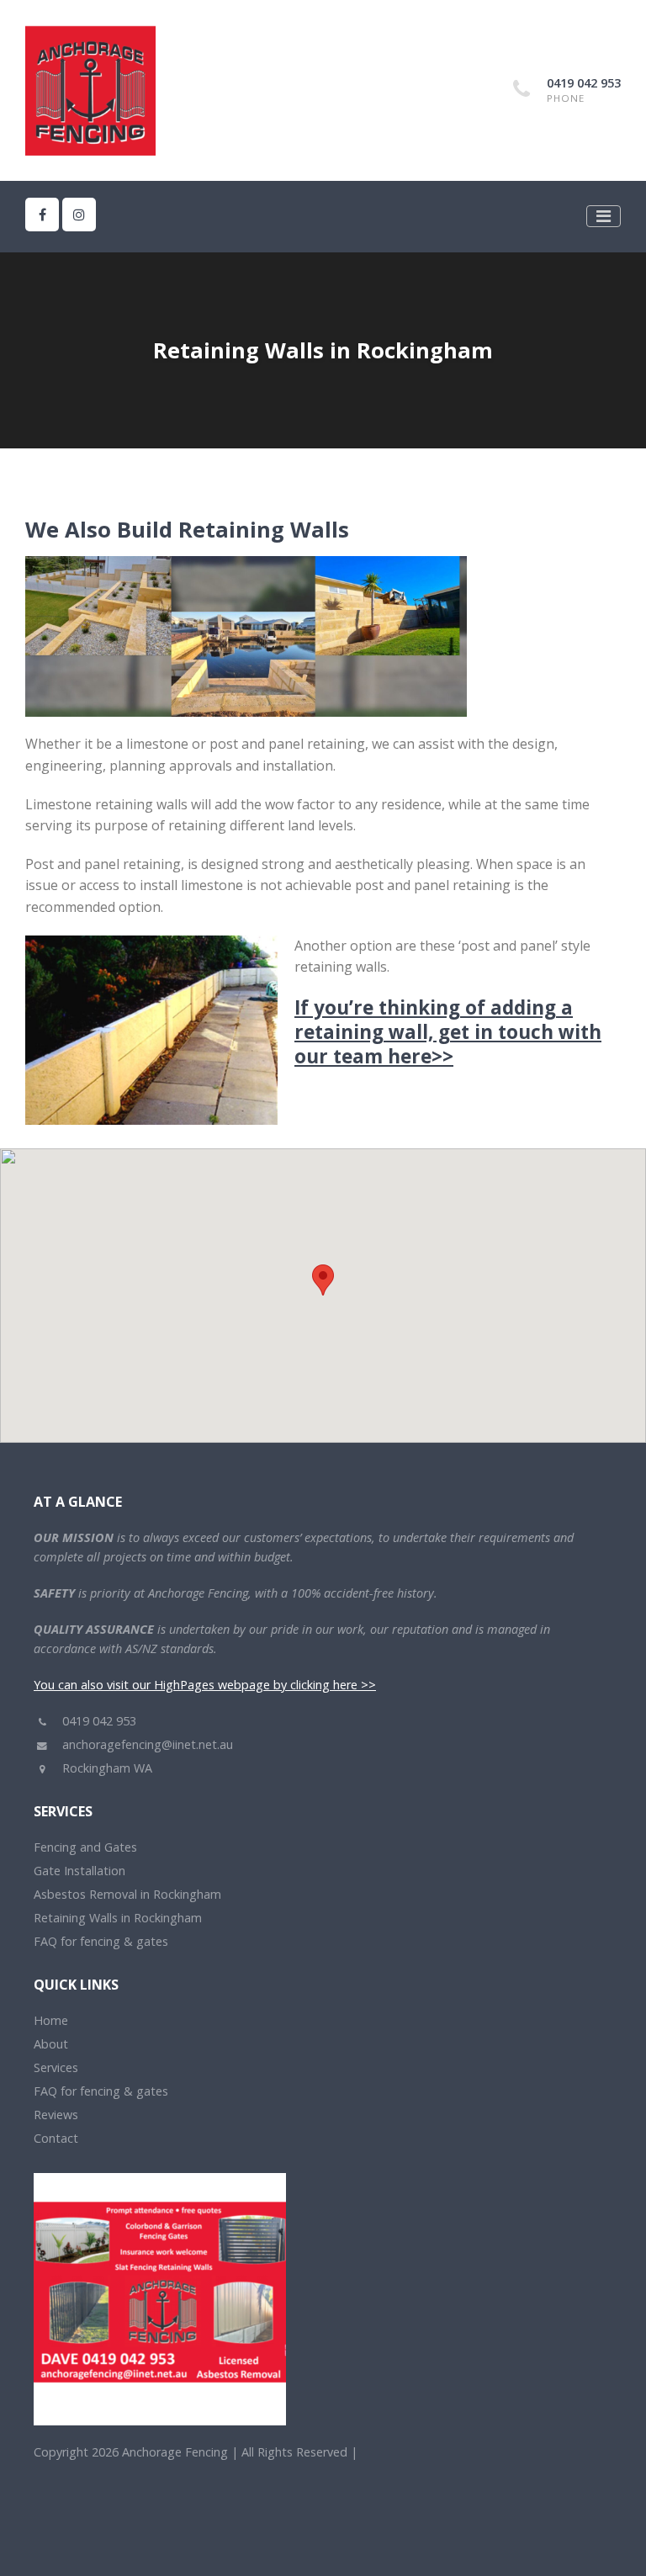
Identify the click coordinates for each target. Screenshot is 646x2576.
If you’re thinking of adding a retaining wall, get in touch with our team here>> (448, 1032)
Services (56, 2067)
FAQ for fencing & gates (101, 1941)
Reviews (56, 2115)
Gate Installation (79, 1871)
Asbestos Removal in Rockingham (127, 1894)
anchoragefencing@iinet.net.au (146, 1744)
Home (51, 2020)
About (51, 2044)
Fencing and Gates (85, 1847)
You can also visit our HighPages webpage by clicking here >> (205, 1685)
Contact (56, 2138)
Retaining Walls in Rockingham (118, 1918)
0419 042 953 (584, 83)
